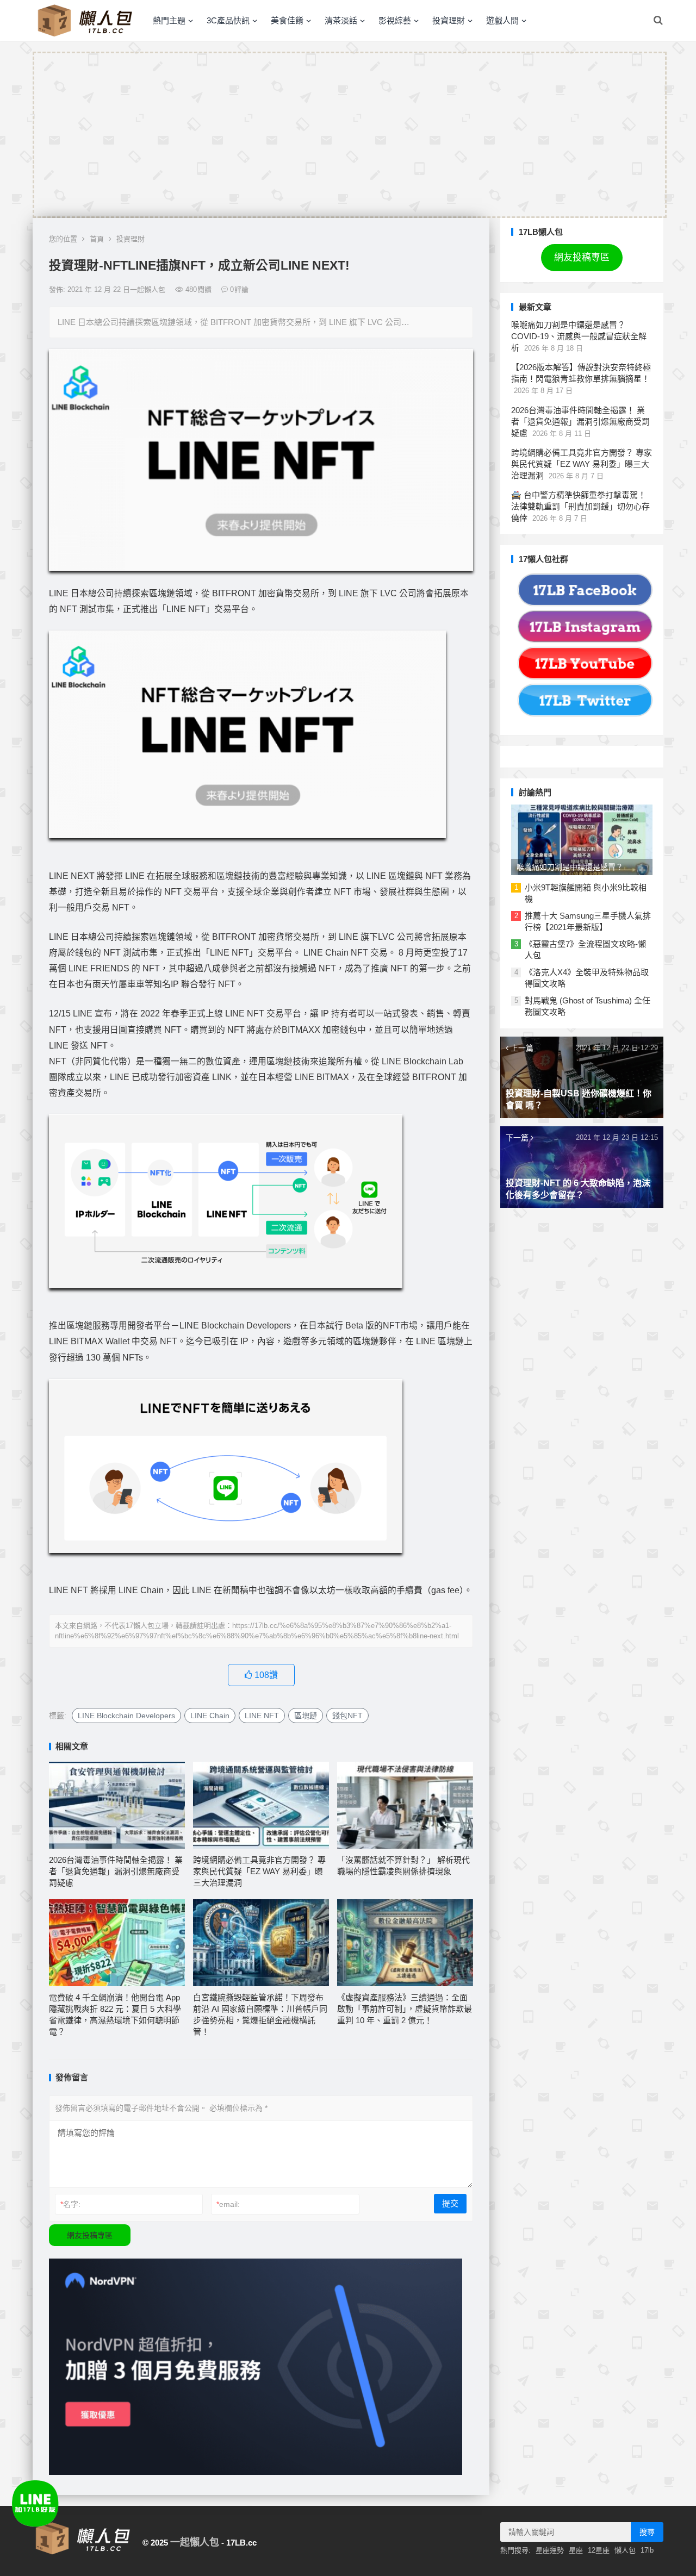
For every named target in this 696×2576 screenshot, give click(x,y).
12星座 (599, 2550)
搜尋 (647, 2532)
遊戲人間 (502, 20)
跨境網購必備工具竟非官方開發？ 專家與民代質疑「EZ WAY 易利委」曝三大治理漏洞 (259, 1871)
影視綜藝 (395, 20)
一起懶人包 (195, 2542)
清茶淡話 (341, 20)
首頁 (97, 239)
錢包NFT (347, 1716)
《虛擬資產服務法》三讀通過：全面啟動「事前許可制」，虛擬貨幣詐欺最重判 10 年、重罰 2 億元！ (405, 2009)
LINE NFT (262, 1716)
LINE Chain (210, 1716)
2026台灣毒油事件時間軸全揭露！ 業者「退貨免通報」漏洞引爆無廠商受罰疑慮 (116, 1871)
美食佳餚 (287, 20)
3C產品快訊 (228, 20)
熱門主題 (169, 20)
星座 (576, 2550)
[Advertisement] (350, 135)
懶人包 (625, 2550)
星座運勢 (550, 2550)
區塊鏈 (306, 1716)
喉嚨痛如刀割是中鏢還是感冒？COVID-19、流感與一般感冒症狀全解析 (579, 336)
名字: (70, 2204)
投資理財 (449, 20)
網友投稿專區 (90, 2235)
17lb (647, 2550)
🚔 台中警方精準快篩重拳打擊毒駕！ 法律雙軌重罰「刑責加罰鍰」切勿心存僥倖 (580, 506)
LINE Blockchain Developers (126, 1716)
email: (228, 2204)
